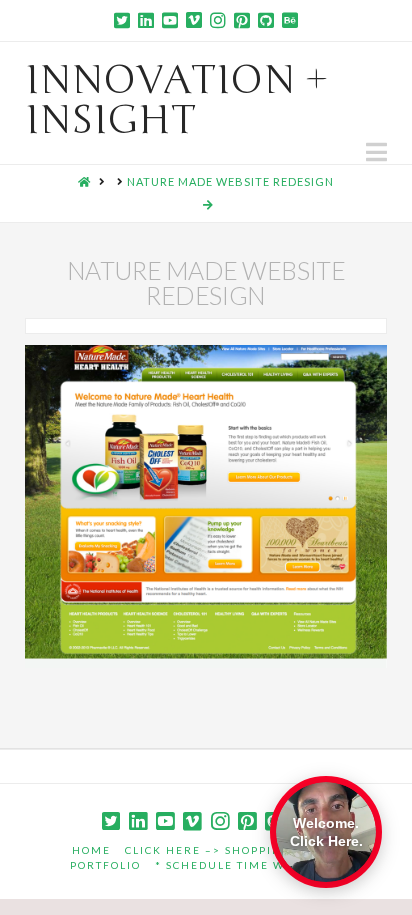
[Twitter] (122, 20)
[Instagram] (218, 20)
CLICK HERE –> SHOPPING (208, 850)
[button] (376, 152)
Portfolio (105, 865)
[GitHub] (266, 20)
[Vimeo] (194, 20)
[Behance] (290, 20)
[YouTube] (170, 20)
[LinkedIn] (146, 20)
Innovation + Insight (177, 100)
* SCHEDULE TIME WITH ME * (248, 865)
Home (91, 850)
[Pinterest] (242, 20)
